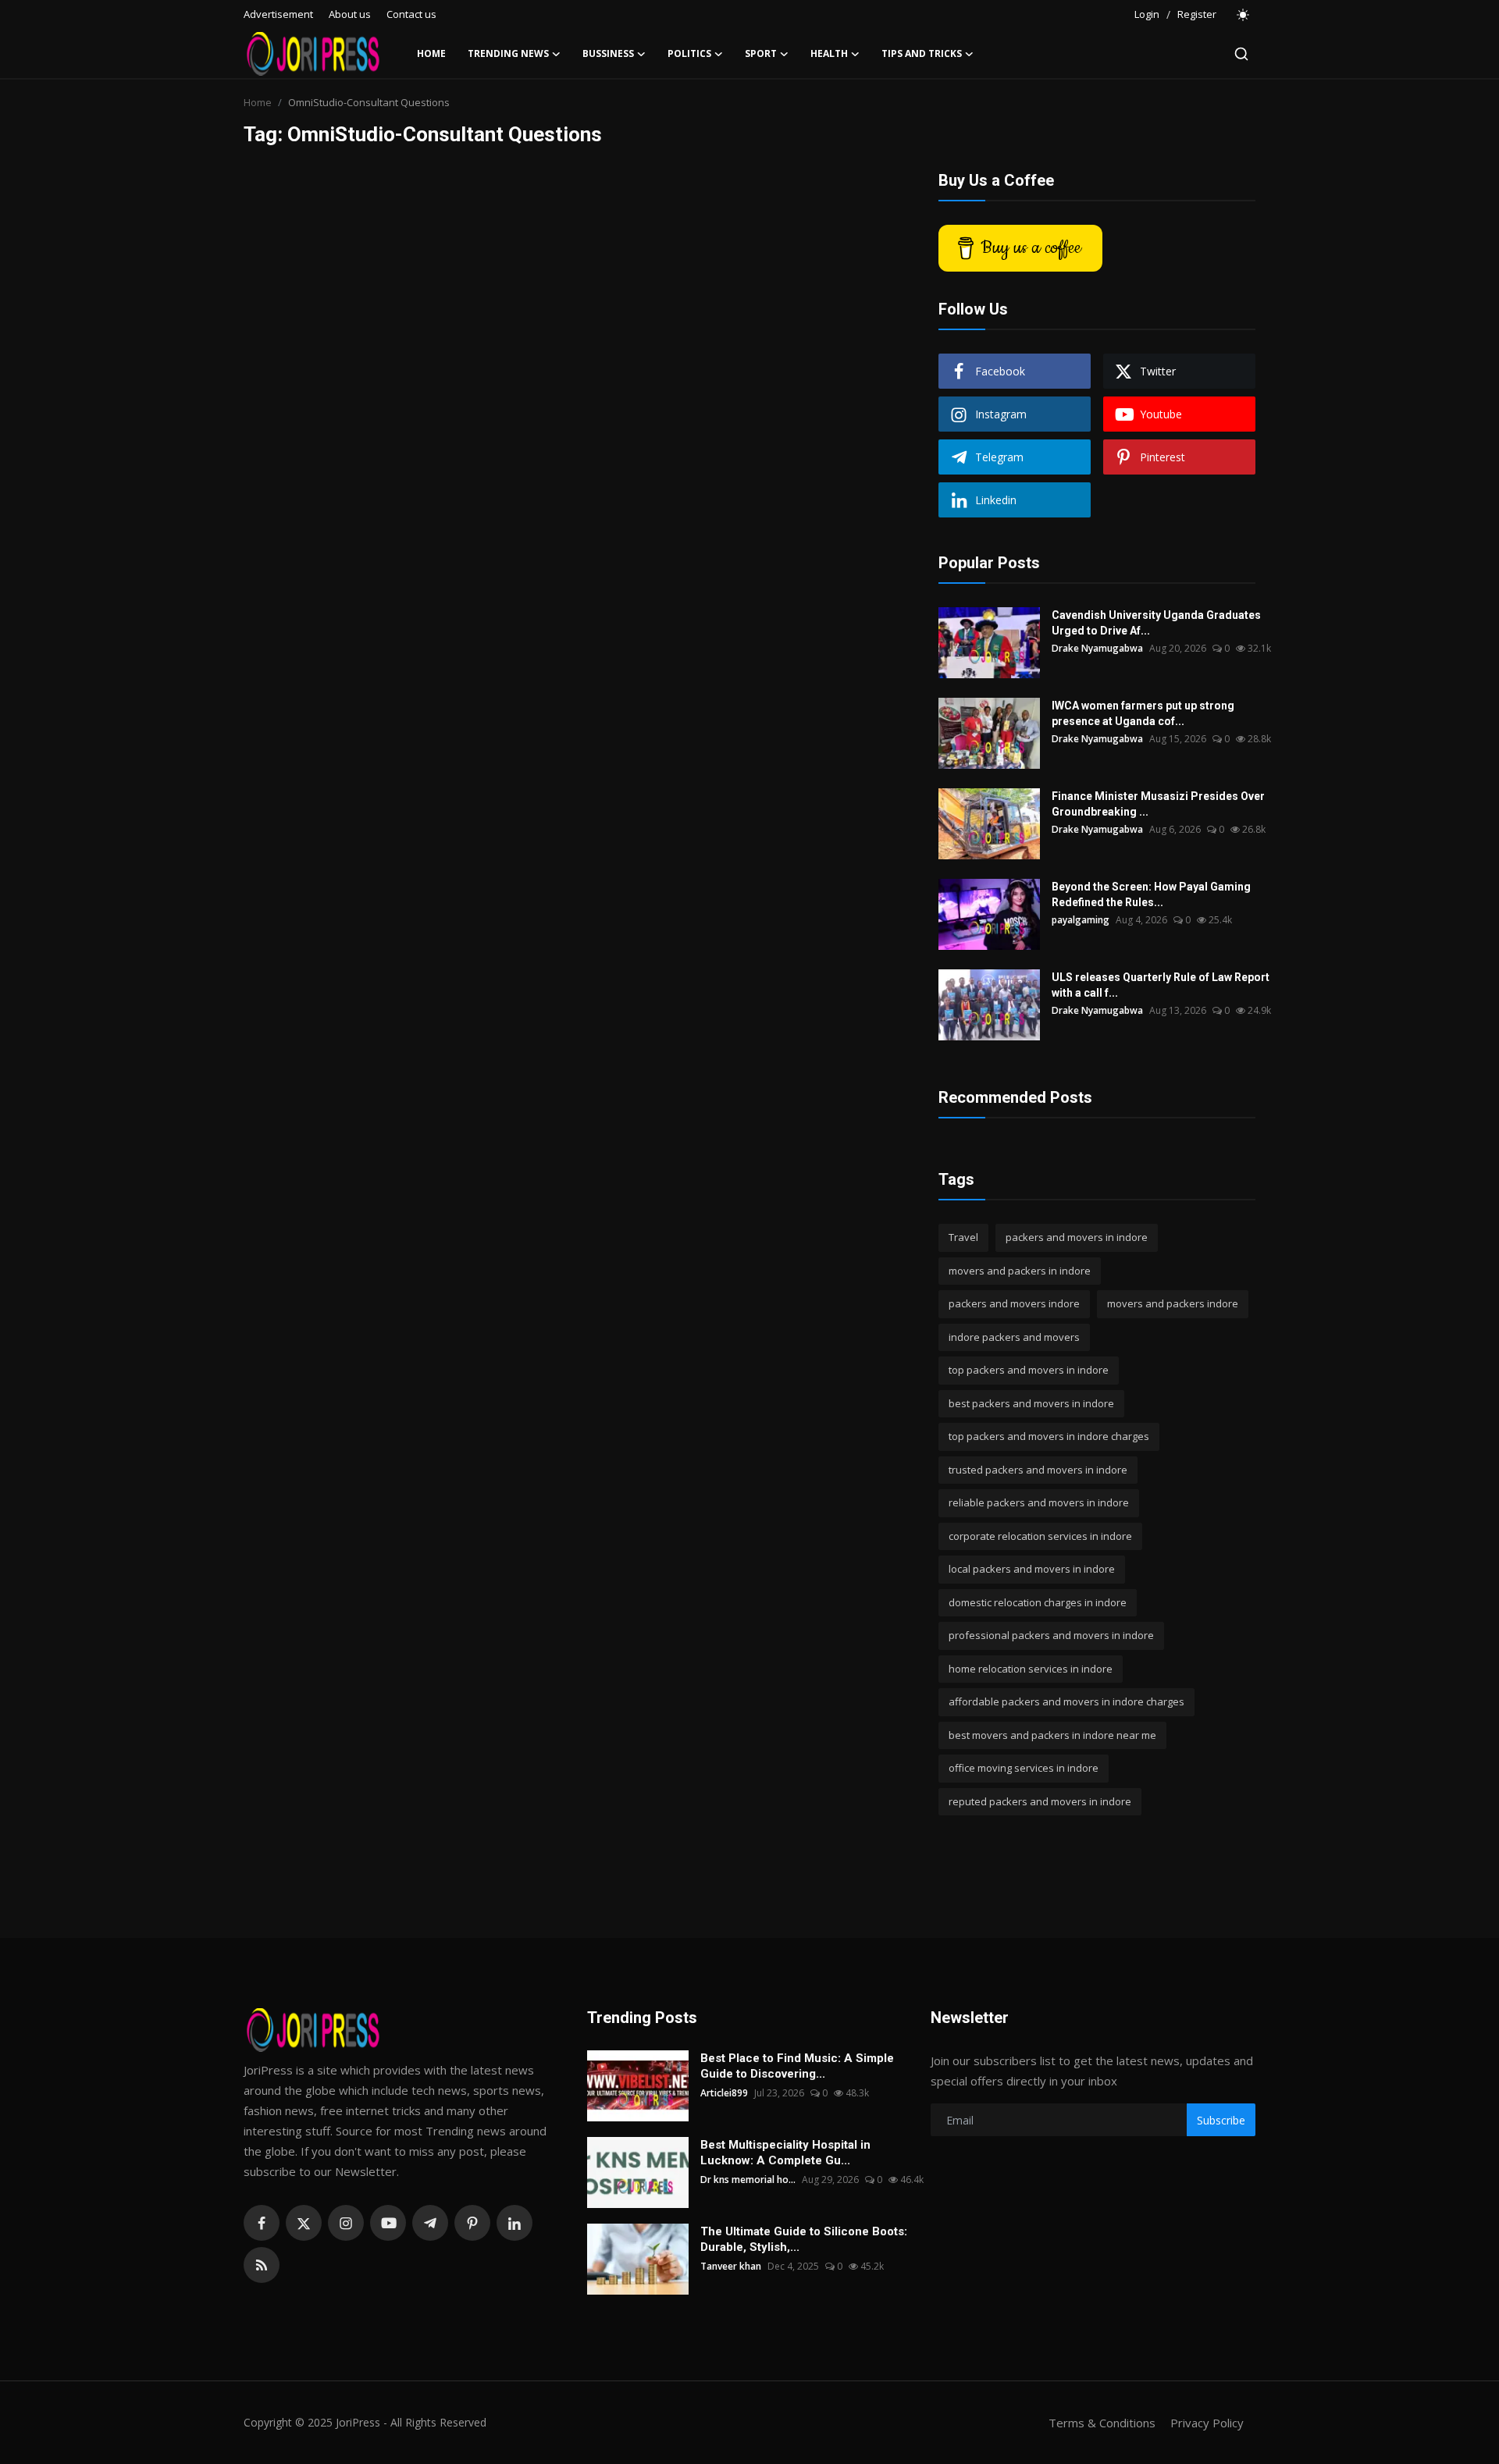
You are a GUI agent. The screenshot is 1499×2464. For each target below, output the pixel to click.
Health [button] (829, 53)
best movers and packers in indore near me (1052, 1735)
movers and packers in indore (1020, 1271)
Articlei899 (724, 2093)
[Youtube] (388, 2223)
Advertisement (278, 14)
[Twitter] (304, 2223)
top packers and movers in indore (1029, 1370)
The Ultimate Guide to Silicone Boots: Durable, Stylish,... (804, 2239)
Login (1147, 14)
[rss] (262, 2265)
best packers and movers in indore (1031, 1403)
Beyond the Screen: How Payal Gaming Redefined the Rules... (1151, 894)
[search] (1241, 54)
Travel (963, 1237)
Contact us (411, 14)
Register (1197, 14)
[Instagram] (346, 2223)
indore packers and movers (1014, 1337)
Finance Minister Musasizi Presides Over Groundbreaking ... (1158, 804)
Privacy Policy (1207, 2423)
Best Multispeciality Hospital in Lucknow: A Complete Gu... (785, 2153)
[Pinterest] (472, 2223)
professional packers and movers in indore (1051, 1635)
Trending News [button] (508, 53)
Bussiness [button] (608, 53)
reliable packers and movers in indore (1039, 1502)
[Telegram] (430, 2223)
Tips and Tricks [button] (922, 53)
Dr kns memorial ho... (748, 2180)
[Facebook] (262, 2223)
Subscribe (1221, 2120)
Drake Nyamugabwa (1097, 648)
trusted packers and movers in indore (1038, 1470)
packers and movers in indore (1077, 1237)
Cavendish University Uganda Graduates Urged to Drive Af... (1156, 623)
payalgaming (1081, 920)
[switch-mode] (1244, 15)
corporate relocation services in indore (1040, 1536)
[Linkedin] (515, 2223)
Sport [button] (761, 53)
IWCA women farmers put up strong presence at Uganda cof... (1143, 713)
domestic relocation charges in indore (1038, 1602)
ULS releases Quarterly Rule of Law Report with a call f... (1161, 985)
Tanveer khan (731, 2266)
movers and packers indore (1173, 1303)
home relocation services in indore (1031, 1669)
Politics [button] (689, 53)
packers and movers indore (1014, 1303)
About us (350, 14)
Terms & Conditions (1102, 2423)
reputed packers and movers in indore (1040, 1801)
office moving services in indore (1024, 1768)
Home (431, 53)
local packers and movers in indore (1032, 1569)
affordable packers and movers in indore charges (1066, 1701)
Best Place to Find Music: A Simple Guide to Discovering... (797, 2066)
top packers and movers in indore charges (1049, 1436)
